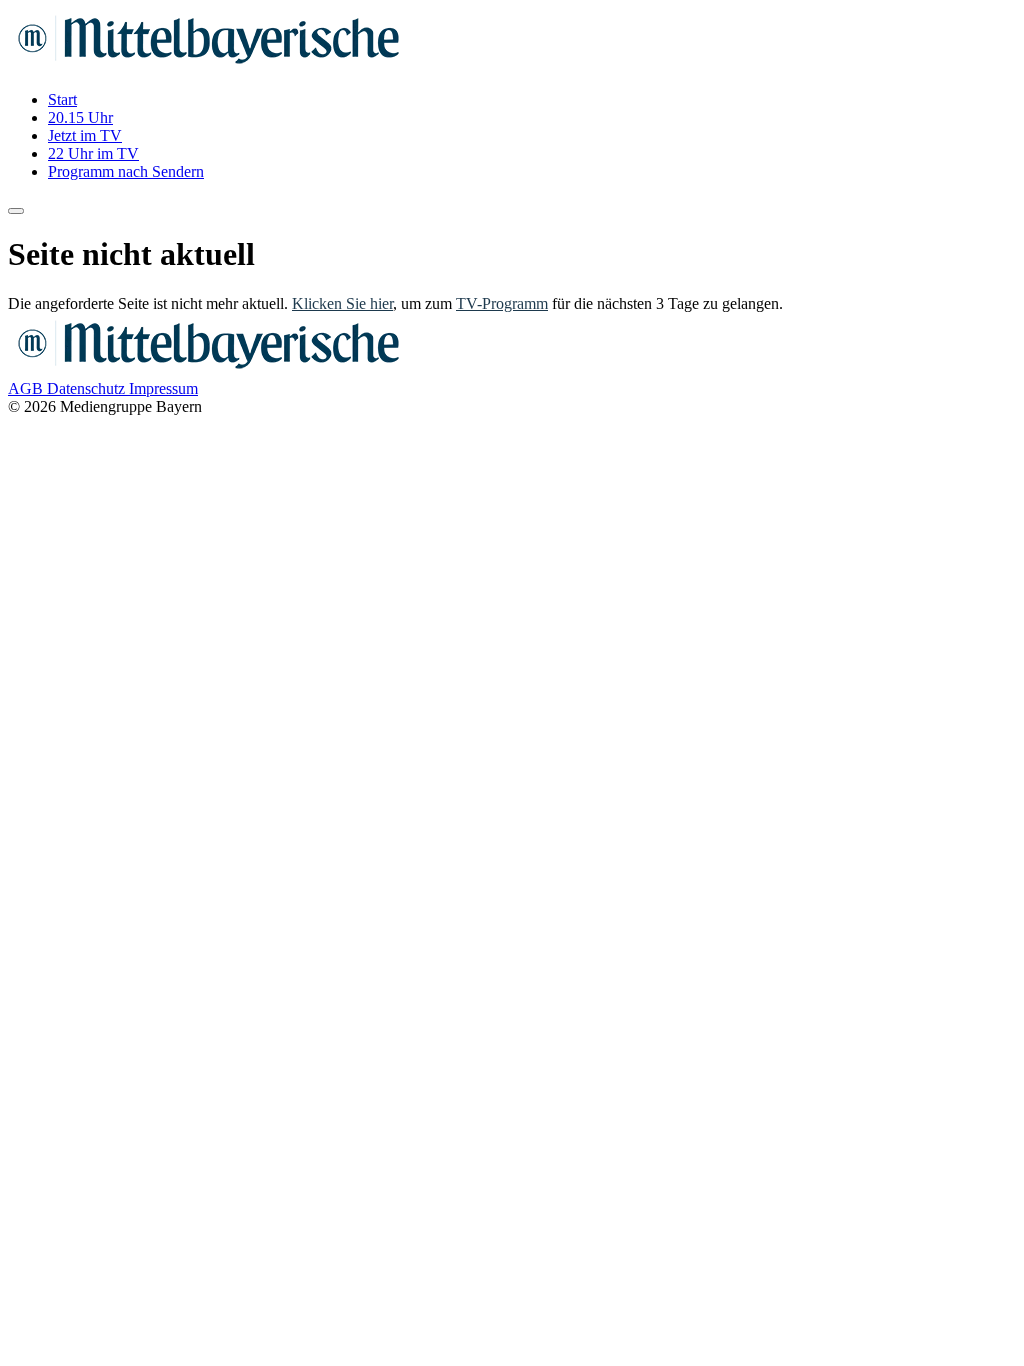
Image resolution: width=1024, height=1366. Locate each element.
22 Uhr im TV (93, 153)
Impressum (163, 388)
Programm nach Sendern (126, 171)
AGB (27, 388)
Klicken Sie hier (342, 303)
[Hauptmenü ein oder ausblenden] (16, 211)
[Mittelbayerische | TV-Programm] (208, 65)
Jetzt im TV (85, 135)
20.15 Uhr (80, 117)
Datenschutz (88, 388)
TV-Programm (502, 303)
